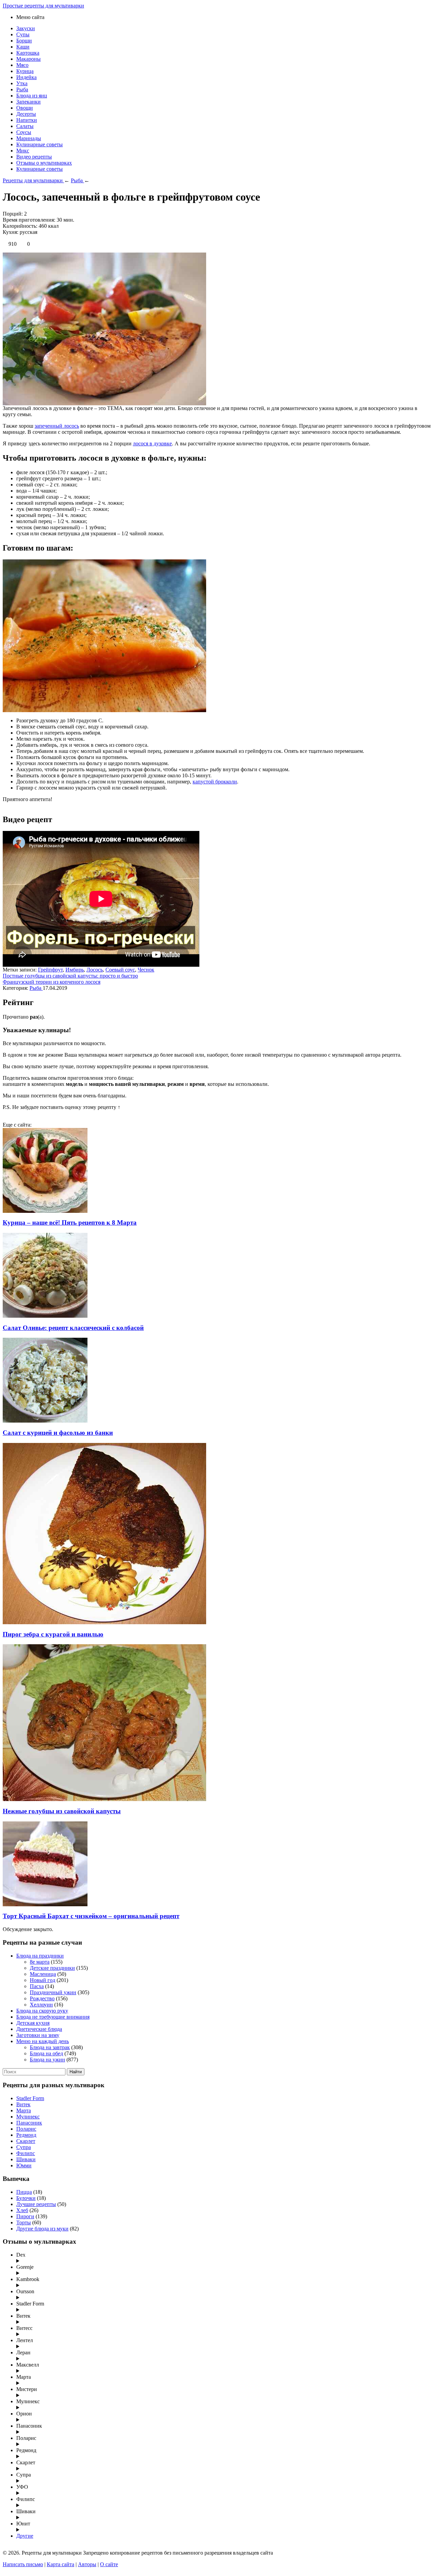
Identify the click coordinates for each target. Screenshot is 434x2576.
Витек (23, 2104)
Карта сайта (61, 2564)
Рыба (22, 89)
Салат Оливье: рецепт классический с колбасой (73, 1328)
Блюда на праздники (40, 1956)
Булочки (26, 2198)
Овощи (25, 108)
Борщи (24, 41)
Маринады (29, 138)
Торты (24, 2222)
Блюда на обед (46, 2053)
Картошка (28, 53)
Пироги (25, 2216)
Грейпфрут (50, 970)
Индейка (26, 77)
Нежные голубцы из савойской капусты (62, 1811)
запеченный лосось (57, 426)
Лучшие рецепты (36, 2204)
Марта (24, 2110)
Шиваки (26, 2159)
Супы (23, 34)
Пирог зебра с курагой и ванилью (53, 1634)
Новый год (43, 1980)
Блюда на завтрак (50, 2047)
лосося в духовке (152, 443)
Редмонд (26, 2135)
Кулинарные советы (40, 144)
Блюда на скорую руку (42, 2011)
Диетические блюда (39, 2029)
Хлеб (22, 2210)
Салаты (25, 126)
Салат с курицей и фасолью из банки (58, 1433)
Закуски (26, 28)
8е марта (40, 1962)
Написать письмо (23, 2564)
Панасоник (29, 2123)
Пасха (37, 1986)
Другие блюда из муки (42, 2229)
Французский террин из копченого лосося (52, 982)
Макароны (28, 59)
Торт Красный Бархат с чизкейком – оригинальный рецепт (91, 1916)
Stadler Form (30, 2098)
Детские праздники (52, 1968)
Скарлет (26, 2141)
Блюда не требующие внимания (53, 2017)
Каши (23, 47)
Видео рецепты (34, 157)
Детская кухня (33, 2023)
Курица (25, 71)
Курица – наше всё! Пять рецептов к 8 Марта (70, 1222)
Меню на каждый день (43, 2041)
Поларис (26, 2129)
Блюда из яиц (32, 96)
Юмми (24, 2165)
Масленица (43, 1974)
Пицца (24, 2192)
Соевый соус (120, 970)
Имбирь (75, 970)
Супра (24, 2147)
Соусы (24, 132)
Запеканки (28, 102)
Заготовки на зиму (38, 2035)
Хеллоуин (41, 2005)
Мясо (22, 65)
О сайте (109, 2564)
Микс (23, 151)
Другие (25, 2536)
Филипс (26, 2153)
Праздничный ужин (53, 1992)
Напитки (27, 120)
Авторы (87, 2564)
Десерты (26, 114)
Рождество (42, 1998)
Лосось (95, 970)
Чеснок (146, 970)
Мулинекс (28, 2117)
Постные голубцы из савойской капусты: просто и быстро (70, 976)
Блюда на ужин (47, 2060)
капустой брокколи (215, 782)
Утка (22, 83)
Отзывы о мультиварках (44, 163)
